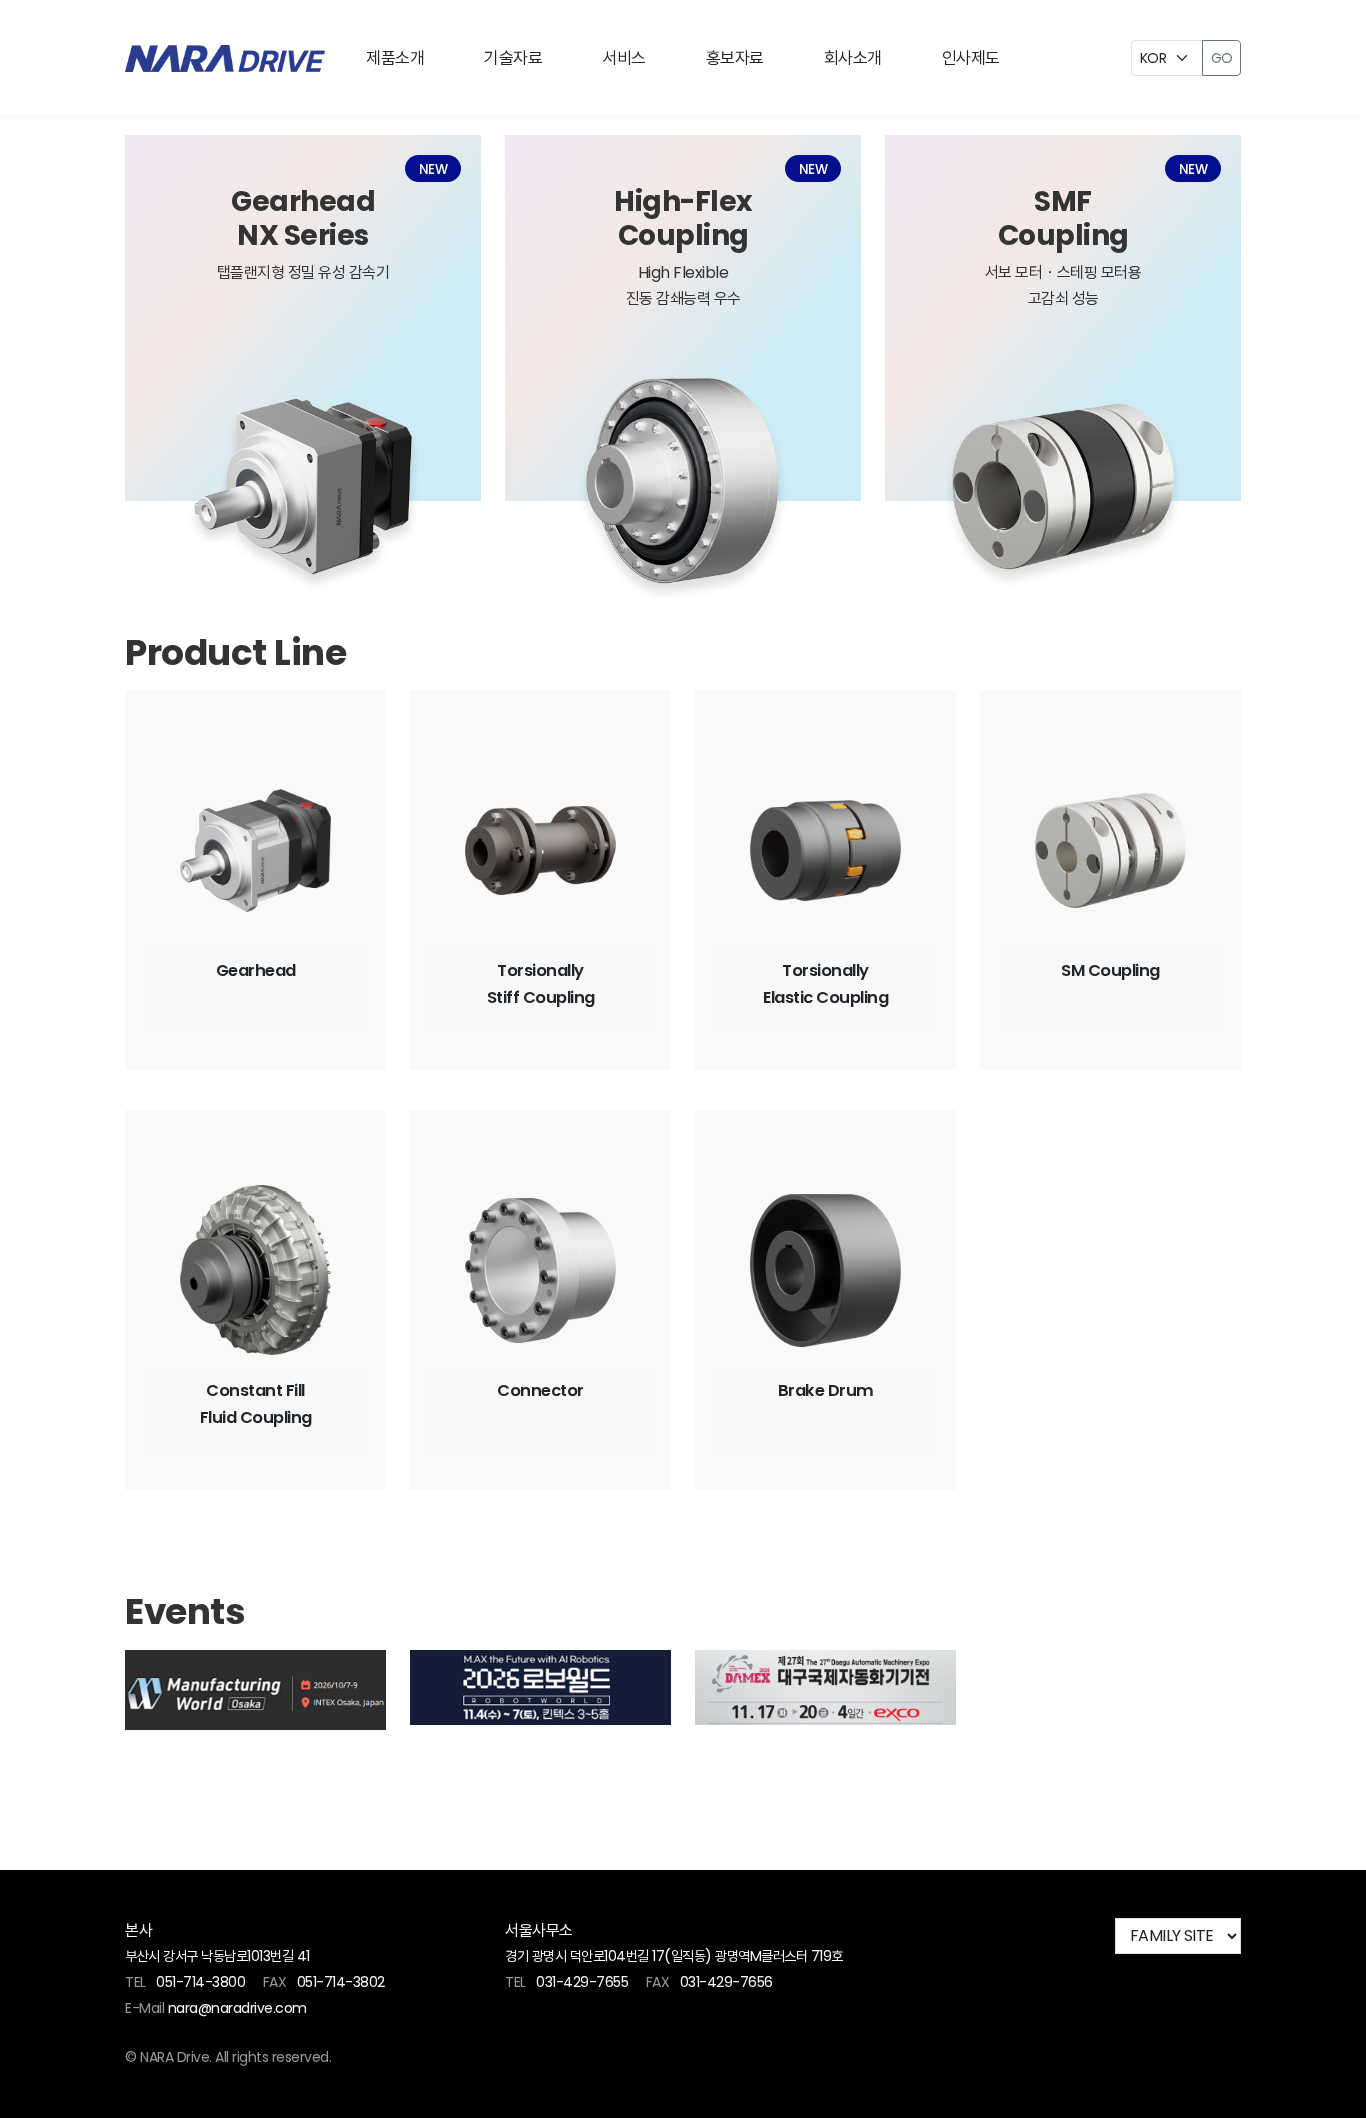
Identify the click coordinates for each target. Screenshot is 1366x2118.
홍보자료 (735, 58)
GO (1221, 58)
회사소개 (853, 58)
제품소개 (395, 58)
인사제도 (971, 58)
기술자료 (513, 58)
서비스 (624, 58)
